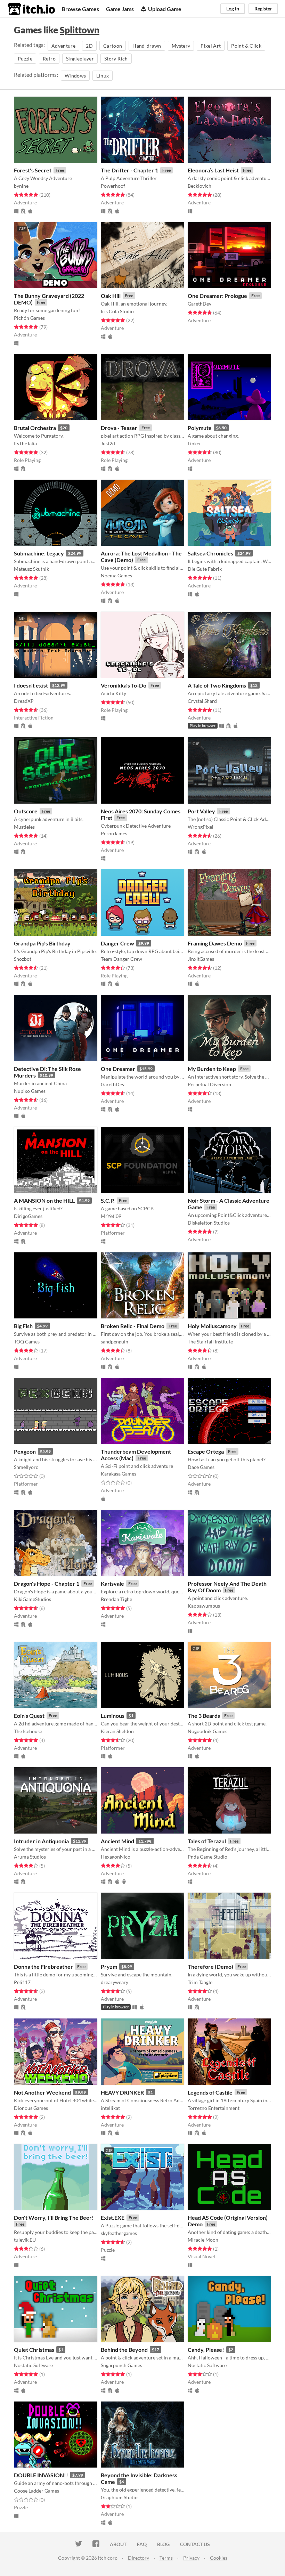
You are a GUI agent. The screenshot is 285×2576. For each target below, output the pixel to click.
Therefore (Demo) (210, 1966)
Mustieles (24, 827)
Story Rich (116, 59)
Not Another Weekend (42, 2092)
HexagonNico (116, 1857)
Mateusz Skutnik (31, 569)
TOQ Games (27, 1342)
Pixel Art (211, 46)
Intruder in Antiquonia (41, 1841)
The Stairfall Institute (210, 1342)
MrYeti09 (111, 1216)
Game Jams (120, 9)
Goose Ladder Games (36, 2491)
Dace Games (201, 1467)
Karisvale (112, 1583)
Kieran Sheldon (117, 1731)
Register (263, 9)
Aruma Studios (30, 1857)
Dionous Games (31, 2108)
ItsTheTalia (25, 443)
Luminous (113, 1716)
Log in (233, 9)
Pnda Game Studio (207, 1857)
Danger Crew (117, 943)
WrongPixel (201, 827)
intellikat (110, 2108)
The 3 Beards (204, 1716)
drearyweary (115, 1982)
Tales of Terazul (207, 1841)
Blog (163, 2544)
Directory (139, 2558)
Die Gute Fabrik (205, 569)
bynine (21, 186)
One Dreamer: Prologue (217, 296)
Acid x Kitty (113, 693)
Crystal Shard (202, 701)
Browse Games (80, 9)
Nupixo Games (30, 1091)
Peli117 (22, 1982)
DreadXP (24, 701)
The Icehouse (28, 1731)
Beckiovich (199, 186)
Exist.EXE (113, 2217)
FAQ (142, 2544)
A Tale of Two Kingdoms (217, 685)
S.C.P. (108, 1200)
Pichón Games (29, 318)
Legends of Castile (210, 2092)
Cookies (219, 2558)
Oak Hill (111, 296)
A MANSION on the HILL (44, 1200)
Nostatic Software (33, 2365)
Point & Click (246, 46)
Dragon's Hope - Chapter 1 (47, 1583)
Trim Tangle (200, 1982)
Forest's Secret (33, 170)
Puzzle (25, 59)
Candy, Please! (206, 2350)
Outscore (26, 811)
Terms (166, 2558)
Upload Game (165, 9)
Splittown (80, 30)
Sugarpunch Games (121, 2365)
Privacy (191, 2558)
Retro (49, 59)
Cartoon (113, 46)
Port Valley (201, 811)
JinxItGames (201, 959)
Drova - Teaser (119, 428)
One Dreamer (118, 1069)
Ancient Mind (117, 1841)
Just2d (108, 443)
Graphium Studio (119, 2497)
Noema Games (116, 575)
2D (89, 46)
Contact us (195, 2544)
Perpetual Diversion (209, 1084)
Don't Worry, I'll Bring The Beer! (54, 2217)
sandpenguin (115, 1342)
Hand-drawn (147, 46)
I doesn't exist (31, 685)
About (118, 2544)
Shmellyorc (26, 1467)
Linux (103, 76)
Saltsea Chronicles (210, 553)
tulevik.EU (25, 2240)
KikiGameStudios (32, 1599)
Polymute (200, 428)
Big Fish (23, 1326)
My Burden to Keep (212, 1069)
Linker (194, 443)
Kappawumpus (204, 1606)
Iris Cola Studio (117, 311)
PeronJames (114, 833)
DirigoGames (28, 1216)
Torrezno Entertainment (214, 2108)
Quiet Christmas (34, 2350)
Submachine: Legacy (39, 553)
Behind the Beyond (124, 2350)
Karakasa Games (119, 1474)
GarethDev (199, 304)
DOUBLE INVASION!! (41, 2475)
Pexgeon (25, 1451)
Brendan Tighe (116, 1599)
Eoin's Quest (29, 1716)
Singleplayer (80, 59)
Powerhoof (113, 186)
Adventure (63, 46)
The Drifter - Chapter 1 (129, 170)
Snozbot (23, 959)
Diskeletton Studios (209, 1223)
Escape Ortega (206, 1451)
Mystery (181, 46)
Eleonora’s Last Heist (213, 170)
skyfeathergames (119, 2233)
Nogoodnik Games (207, 1731)
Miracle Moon (203, 2240)
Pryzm (109, 1966)
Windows (75, 76)
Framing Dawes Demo (215, 943)
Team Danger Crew (121, 959)
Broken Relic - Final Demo (133, 1326)
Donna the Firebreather (43, 1966)
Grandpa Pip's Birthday (42, 943)
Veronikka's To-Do (124, 685)
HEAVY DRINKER (122, 2092)
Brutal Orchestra (35, 428)
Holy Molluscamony (212, 1326)
